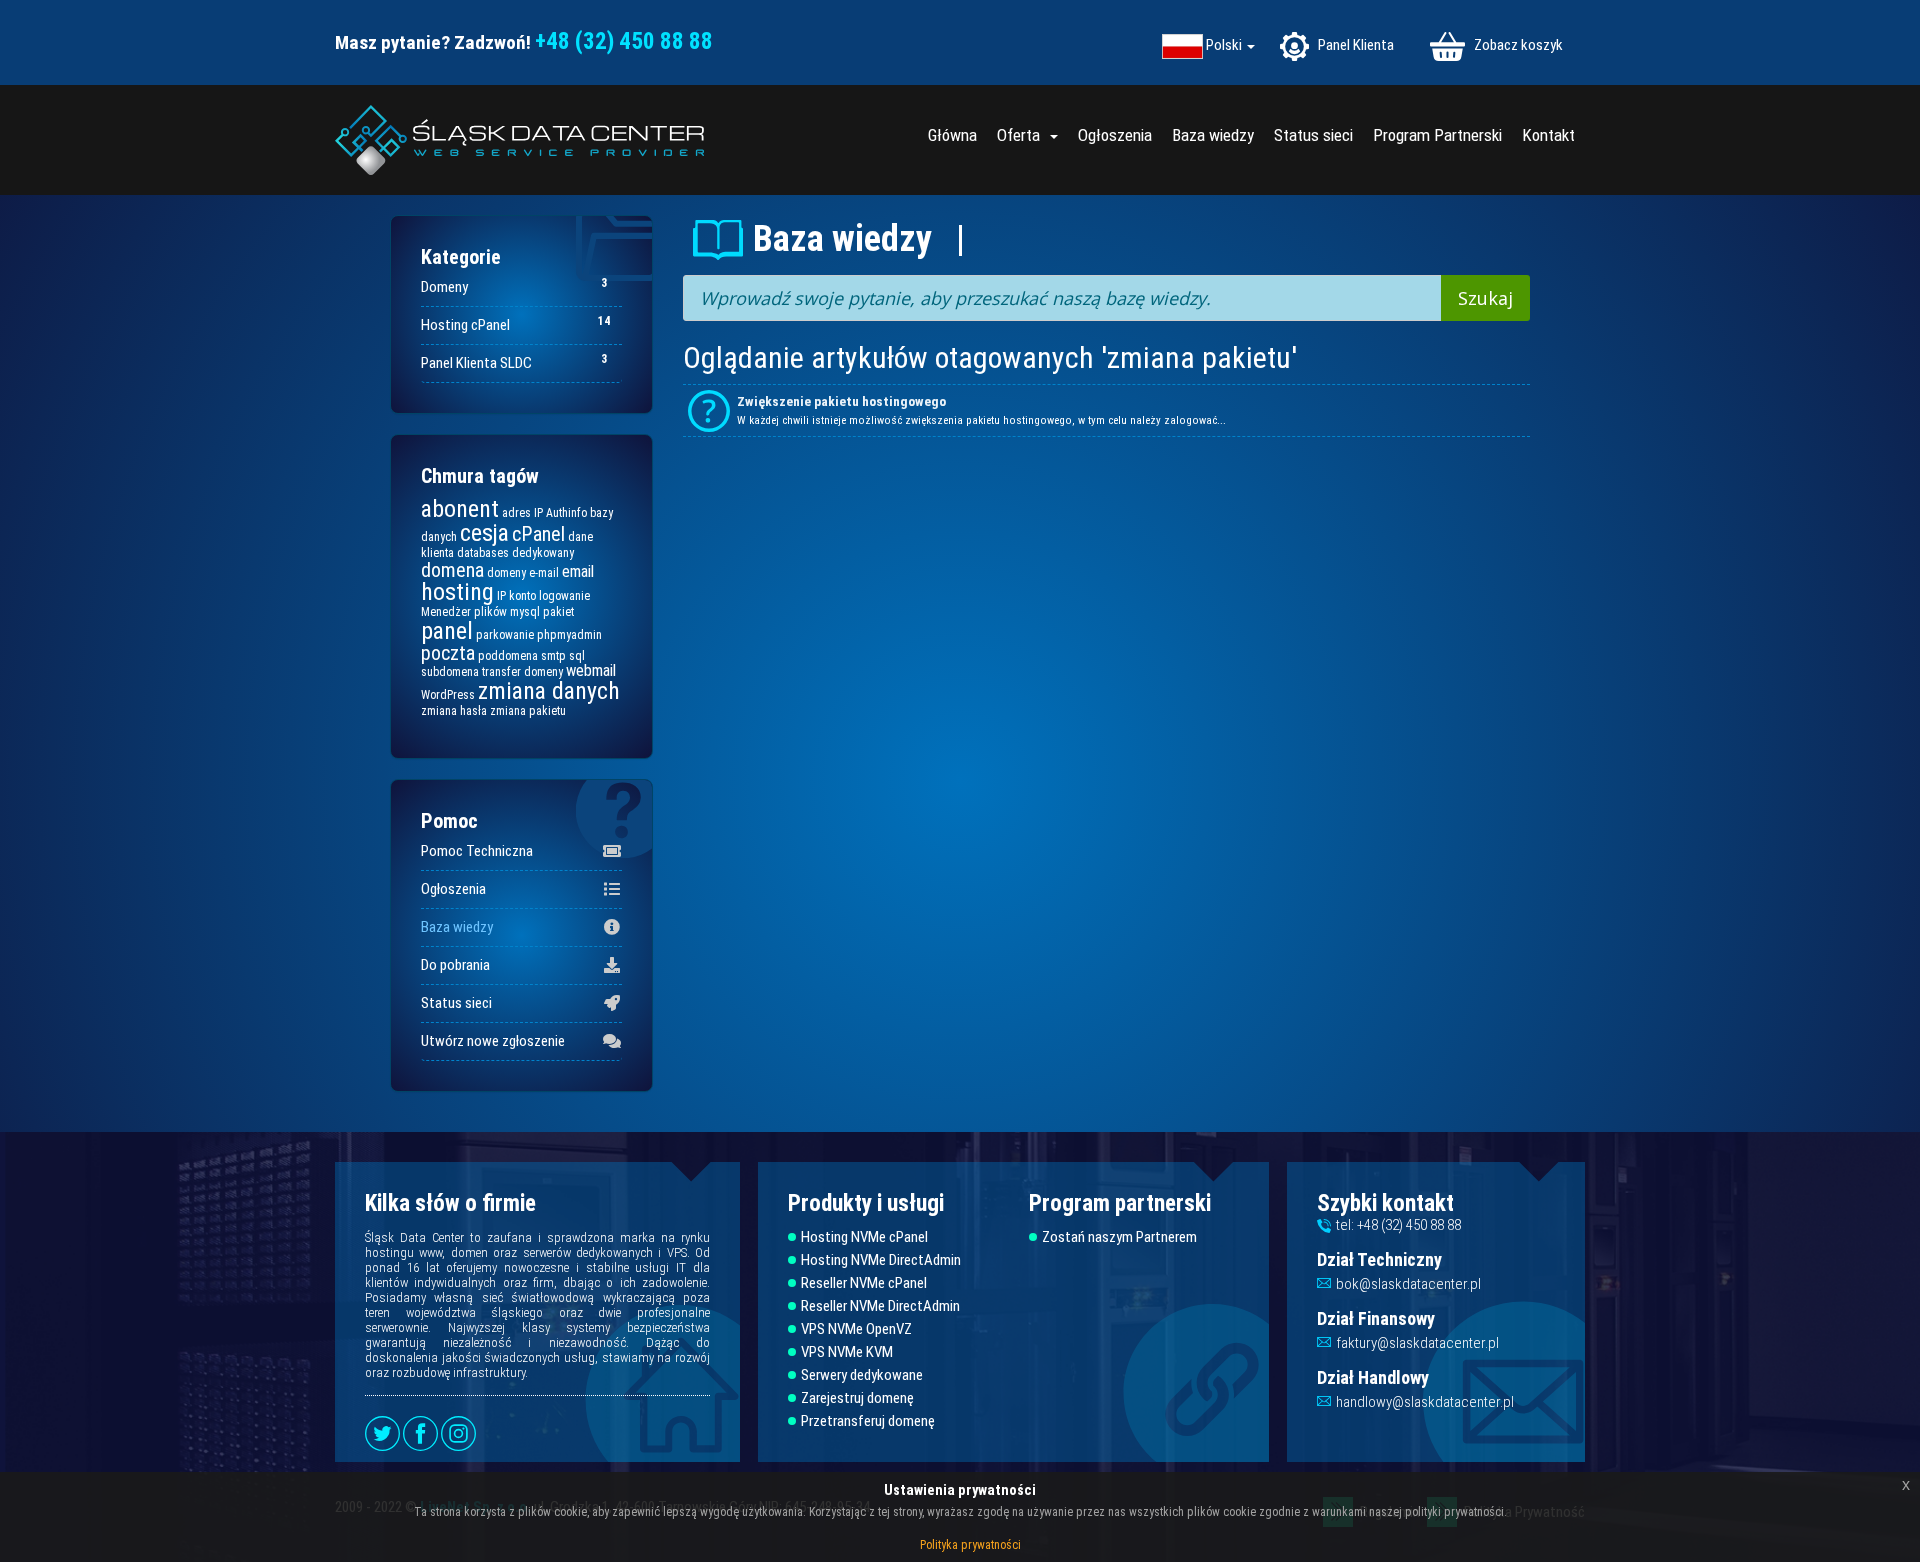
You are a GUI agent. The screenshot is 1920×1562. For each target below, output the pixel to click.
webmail (591, 670)
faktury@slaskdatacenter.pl (1417, 1343)
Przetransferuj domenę (868, 1421)
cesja (484, 533)
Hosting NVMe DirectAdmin (881, 1260)
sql (577, 656)
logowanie (564, 596)
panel (447, 631)
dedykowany (543, 553)
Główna (952, 135)
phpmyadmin (569, 635)
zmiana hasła (454, 711)
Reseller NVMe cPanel (864, 1283)
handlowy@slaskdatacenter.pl (1425, 1402)
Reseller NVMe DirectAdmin (880, 1306)
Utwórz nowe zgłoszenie (493, 1041)
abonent (460, 509)
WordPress (448, 695)
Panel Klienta (1354, 45)
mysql (525, 612)
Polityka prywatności (970, 1545)
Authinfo (566, 513)
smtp (553, 656)
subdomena (450, 672)
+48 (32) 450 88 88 (624, 41)
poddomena (508, 656)
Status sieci (1313, 135)
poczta (448, 653)
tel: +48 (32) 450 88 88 (1398, 1225)
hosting (457, 592)
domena (452, 570)
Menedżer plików (464, 612)
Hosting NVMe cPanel (864, 1237)
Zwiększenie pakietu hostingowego (841, 401)
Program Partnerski (1437, 135)
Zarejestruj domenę (857, 1398)
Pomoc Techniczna (477, 851)
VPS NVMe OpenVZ (856, 1329)
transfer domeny (522, 672)
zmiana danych (549, 691)
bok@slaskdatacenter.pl (1408, 1284)
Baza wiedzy (1213, 135)
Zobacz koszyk (1517, 45)
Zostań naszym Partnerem (1119, 1237)
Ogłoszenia (1115, 135)
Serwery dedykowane (862, 1375)
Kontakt (1548, 135)
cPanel (538, 534)
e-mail (544, 573)
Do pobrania (455, 965)
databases (483, 553)
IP (501, 596)
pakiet (558, 612)
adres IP (522, 513)
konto (522, 596)
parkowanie (505, 635)
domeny (506, 573)
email (578, 571)
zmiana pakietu (528, 711)
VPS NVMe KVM (847, 1352)
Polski (1225, 45)
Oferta (1022, 135)
